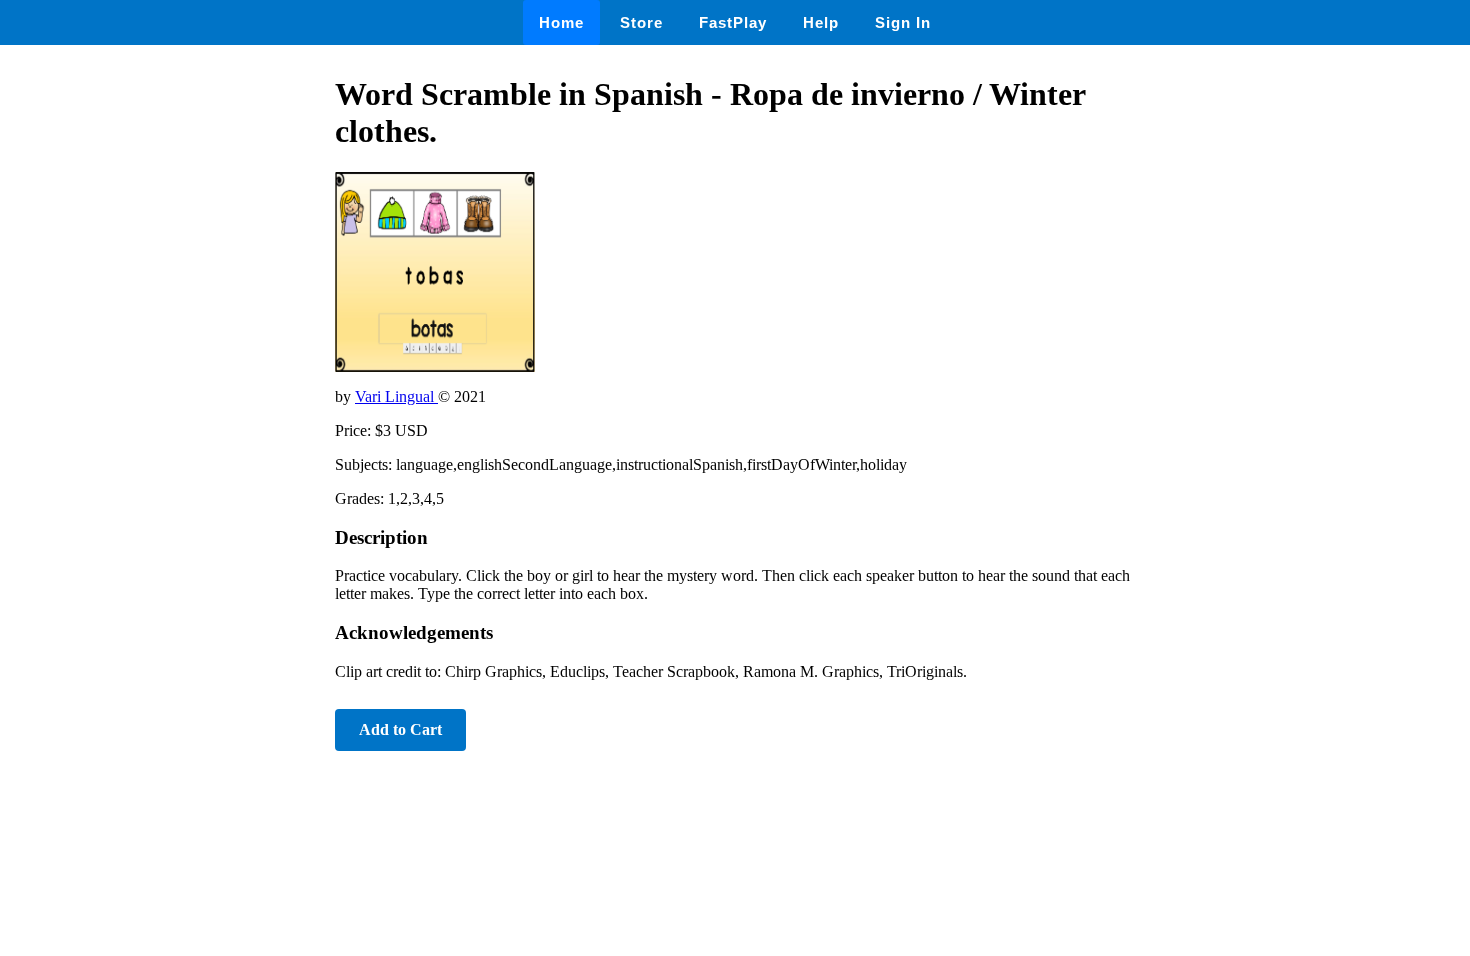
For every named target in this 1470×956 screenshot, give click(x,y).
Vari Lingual (396, 396)
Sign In (903, 22)
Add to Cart (400, 729)
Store (641, 22)
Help (821, 22)
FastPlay (733, 22)
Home (561, 22)
